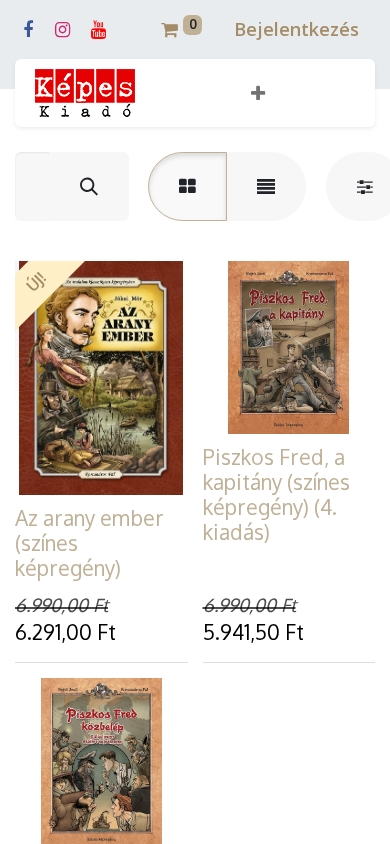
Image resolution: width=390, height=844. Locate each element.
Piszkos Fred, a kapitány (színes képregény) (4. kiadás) (276, 494)
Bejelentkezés (296, 29)
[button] (258, 93)
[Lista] (266, 186)
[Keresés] (89, 186)
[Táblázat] (187, 186)
